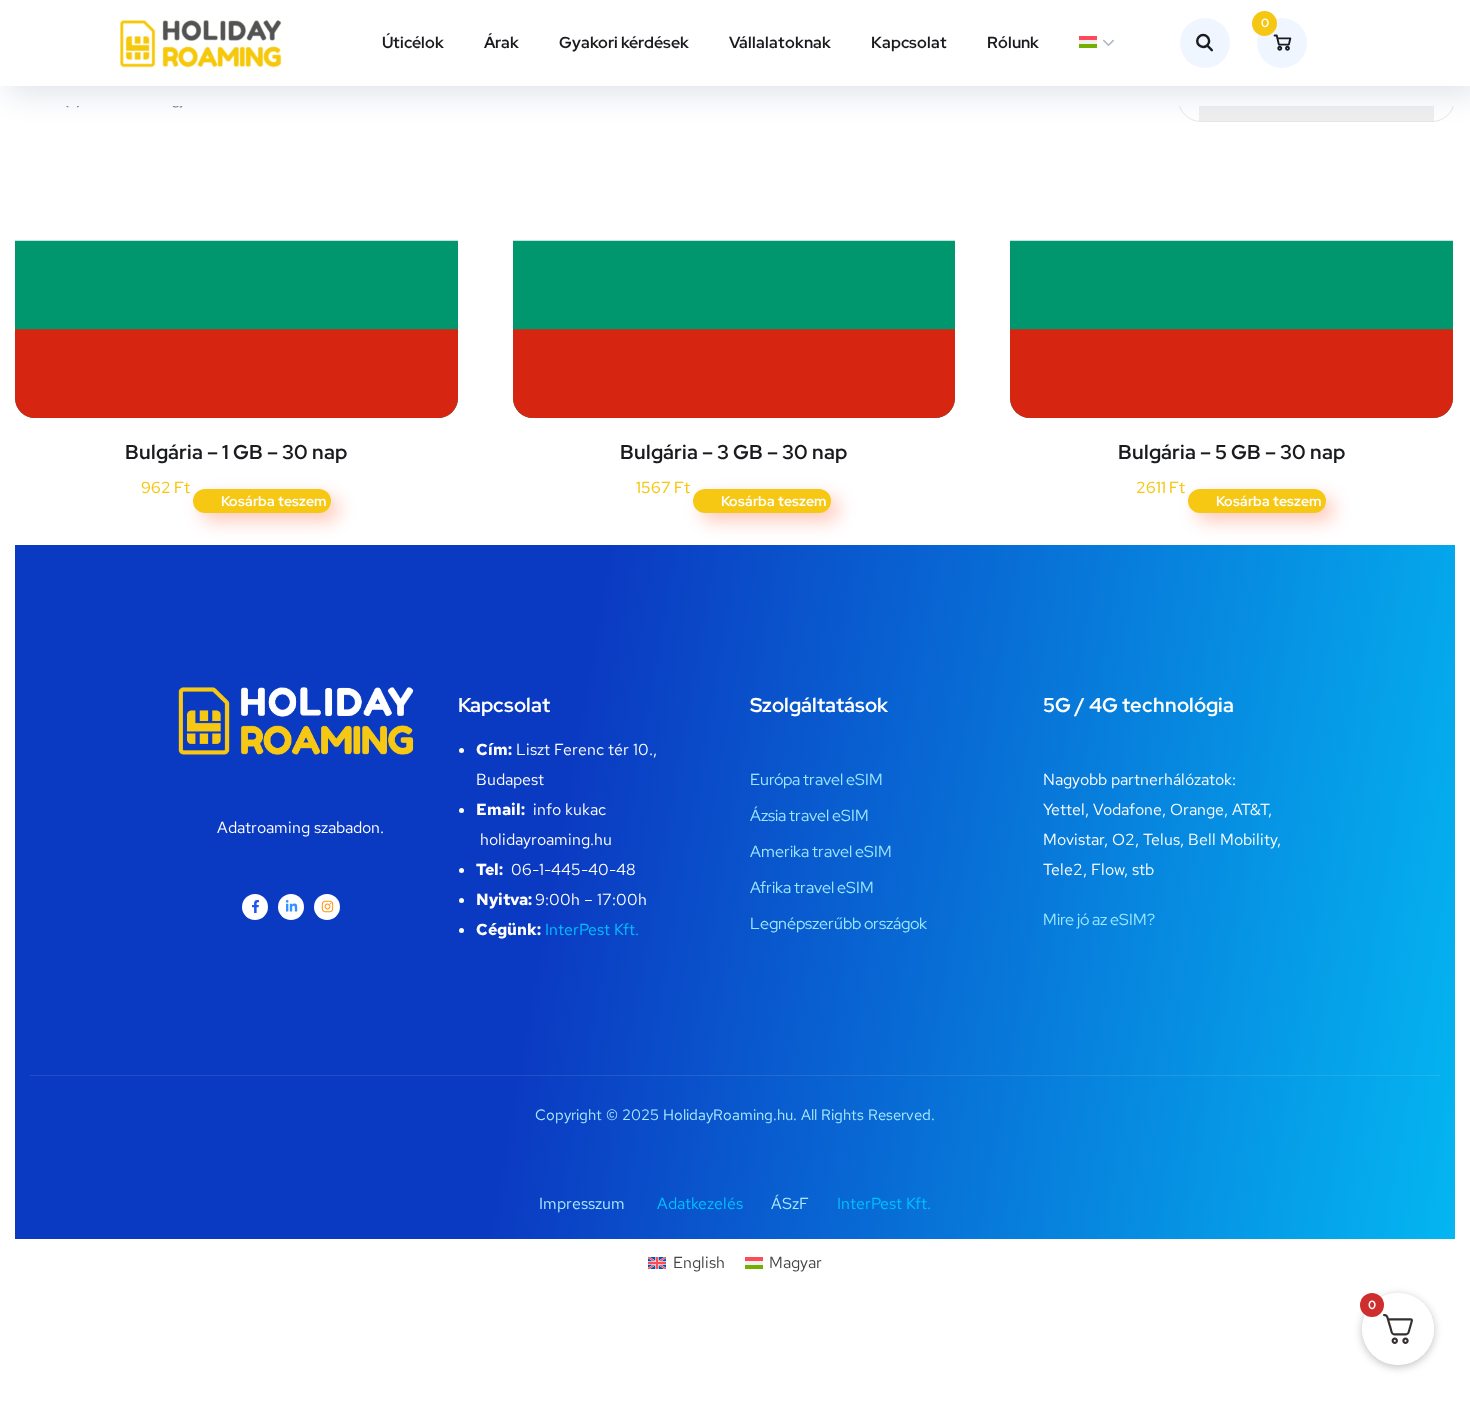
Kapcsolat (909, 42)
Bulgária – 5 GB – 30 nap (1231, 452)
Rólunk (1013, 42)
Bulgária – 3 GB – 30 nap (733, 452)
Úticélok (413, 42)
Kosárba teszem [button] (273, 501)
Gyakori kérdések (624, 42)
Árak (501, 42)
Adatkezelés (700, 1203)
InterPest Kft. (592, 929)
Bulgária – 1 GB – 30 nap (236, 452)
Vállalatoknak (780, 42)
